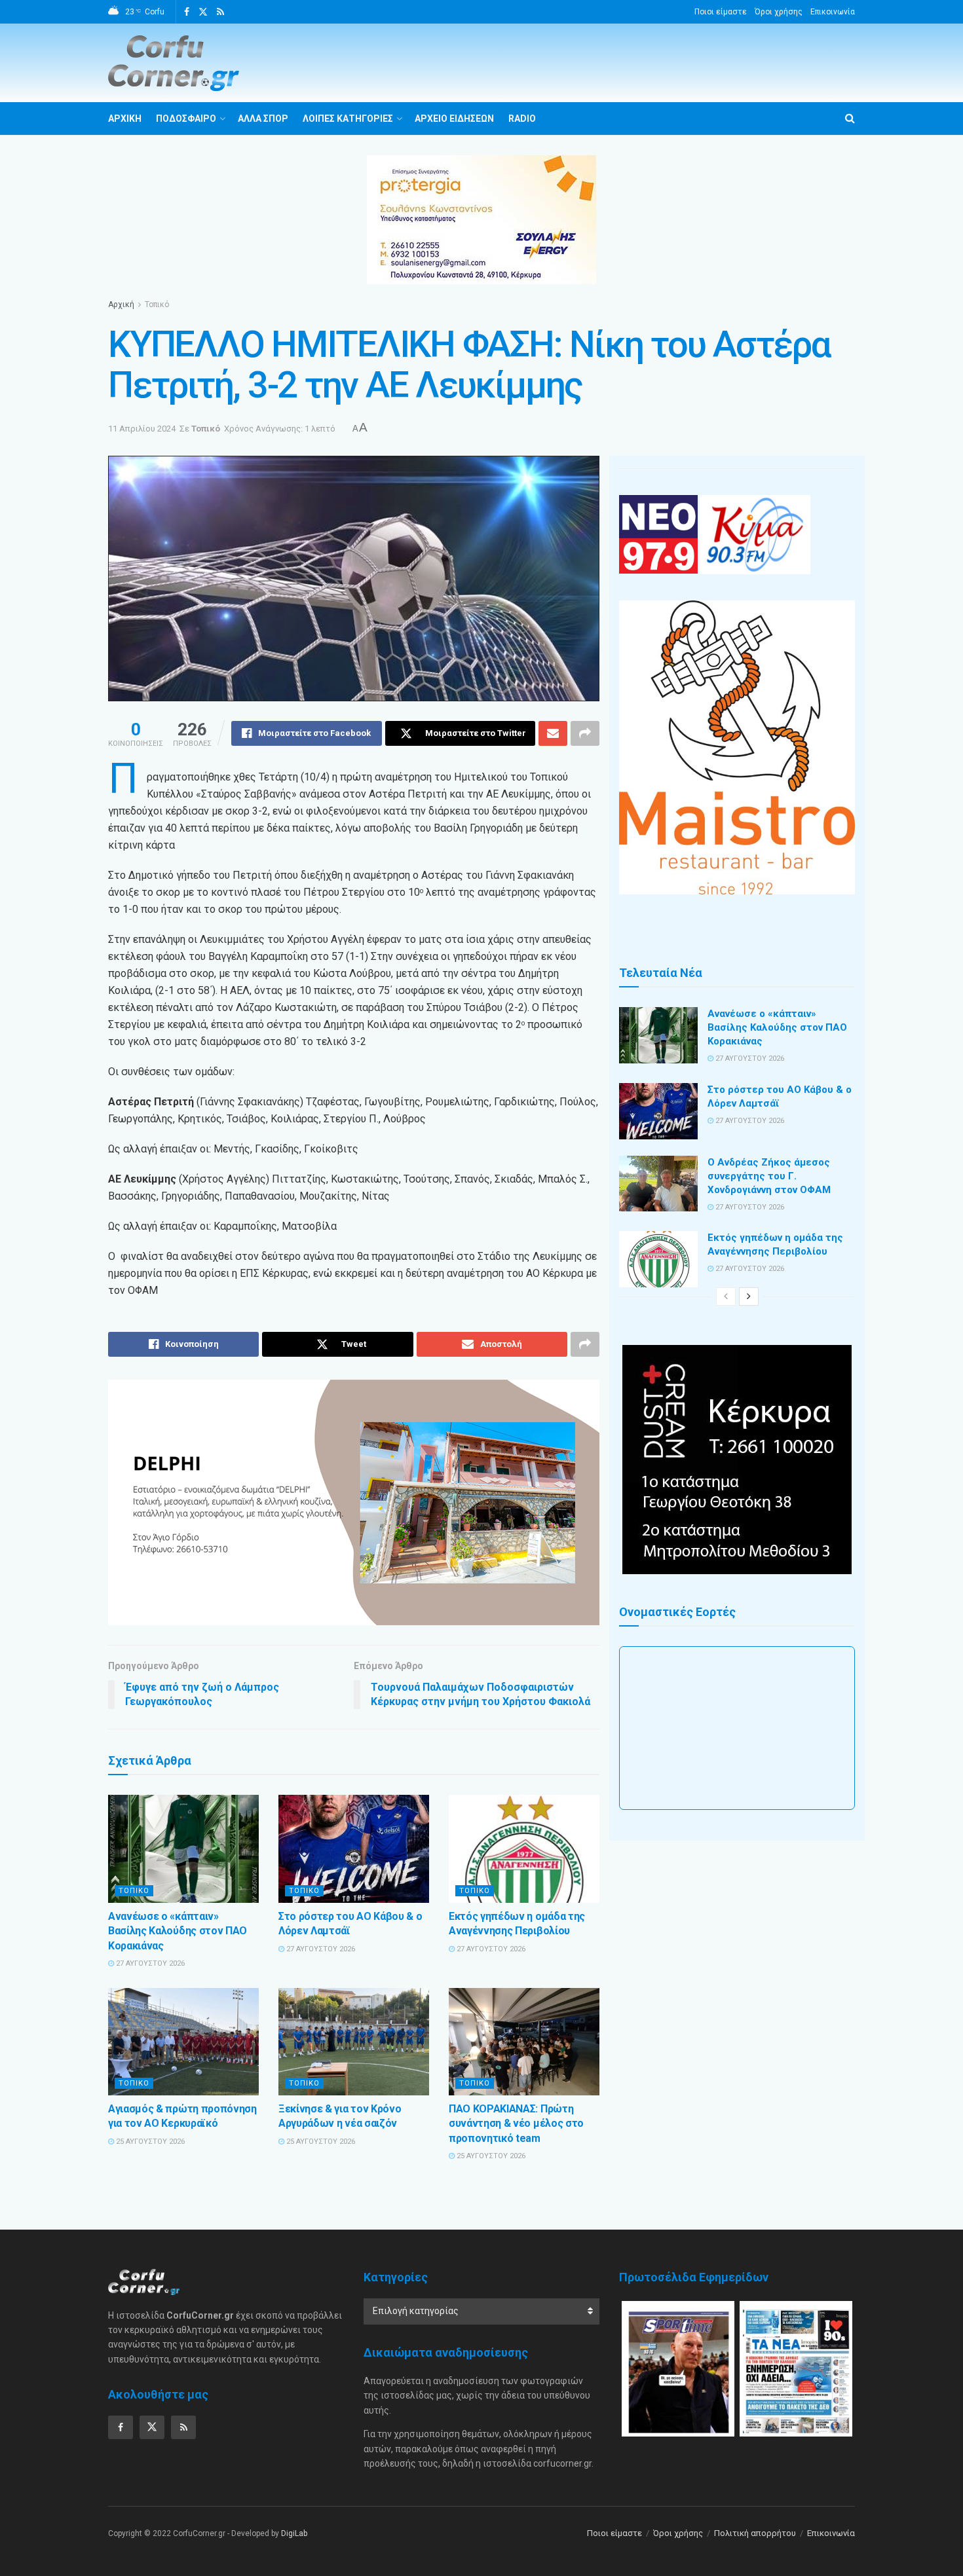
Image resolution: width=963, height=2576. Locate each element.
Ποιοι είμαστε (721, 12)
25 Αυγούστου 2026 (149, 2142)
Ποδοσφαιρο (186, 119)
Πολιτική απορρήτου (755, 2533)
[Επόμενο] (749, 1297)
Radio (522, 119)
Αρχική (121, 304)
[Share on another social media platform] (585, 733)
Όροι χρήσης (779, 12)
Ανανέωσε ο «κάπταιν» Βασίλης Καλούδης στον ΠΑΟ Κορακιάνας (178, 1931)
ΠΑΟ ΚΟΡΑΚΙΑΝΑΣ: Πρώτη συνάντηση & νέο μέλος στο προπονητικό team (516, 2124)
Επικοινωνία (833, 12)
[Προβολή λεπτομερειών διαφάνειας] (354, 1502)
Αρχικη (125, 119)
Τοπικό (157, 304)
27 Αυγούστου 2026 (149, 1963)
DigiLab (294, 2533)
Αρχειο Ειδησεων (454, 119)
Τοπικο (134, 1891)
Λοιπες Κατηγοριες (348, 119)
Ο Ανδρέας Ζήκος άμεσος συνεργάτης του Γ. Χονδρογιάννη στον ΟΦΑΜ (769, 1176)
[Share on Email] (553, 733)
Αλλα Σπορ (263, 119)
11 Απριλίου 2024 (142, 429)
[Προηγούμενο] (726, 1297)
